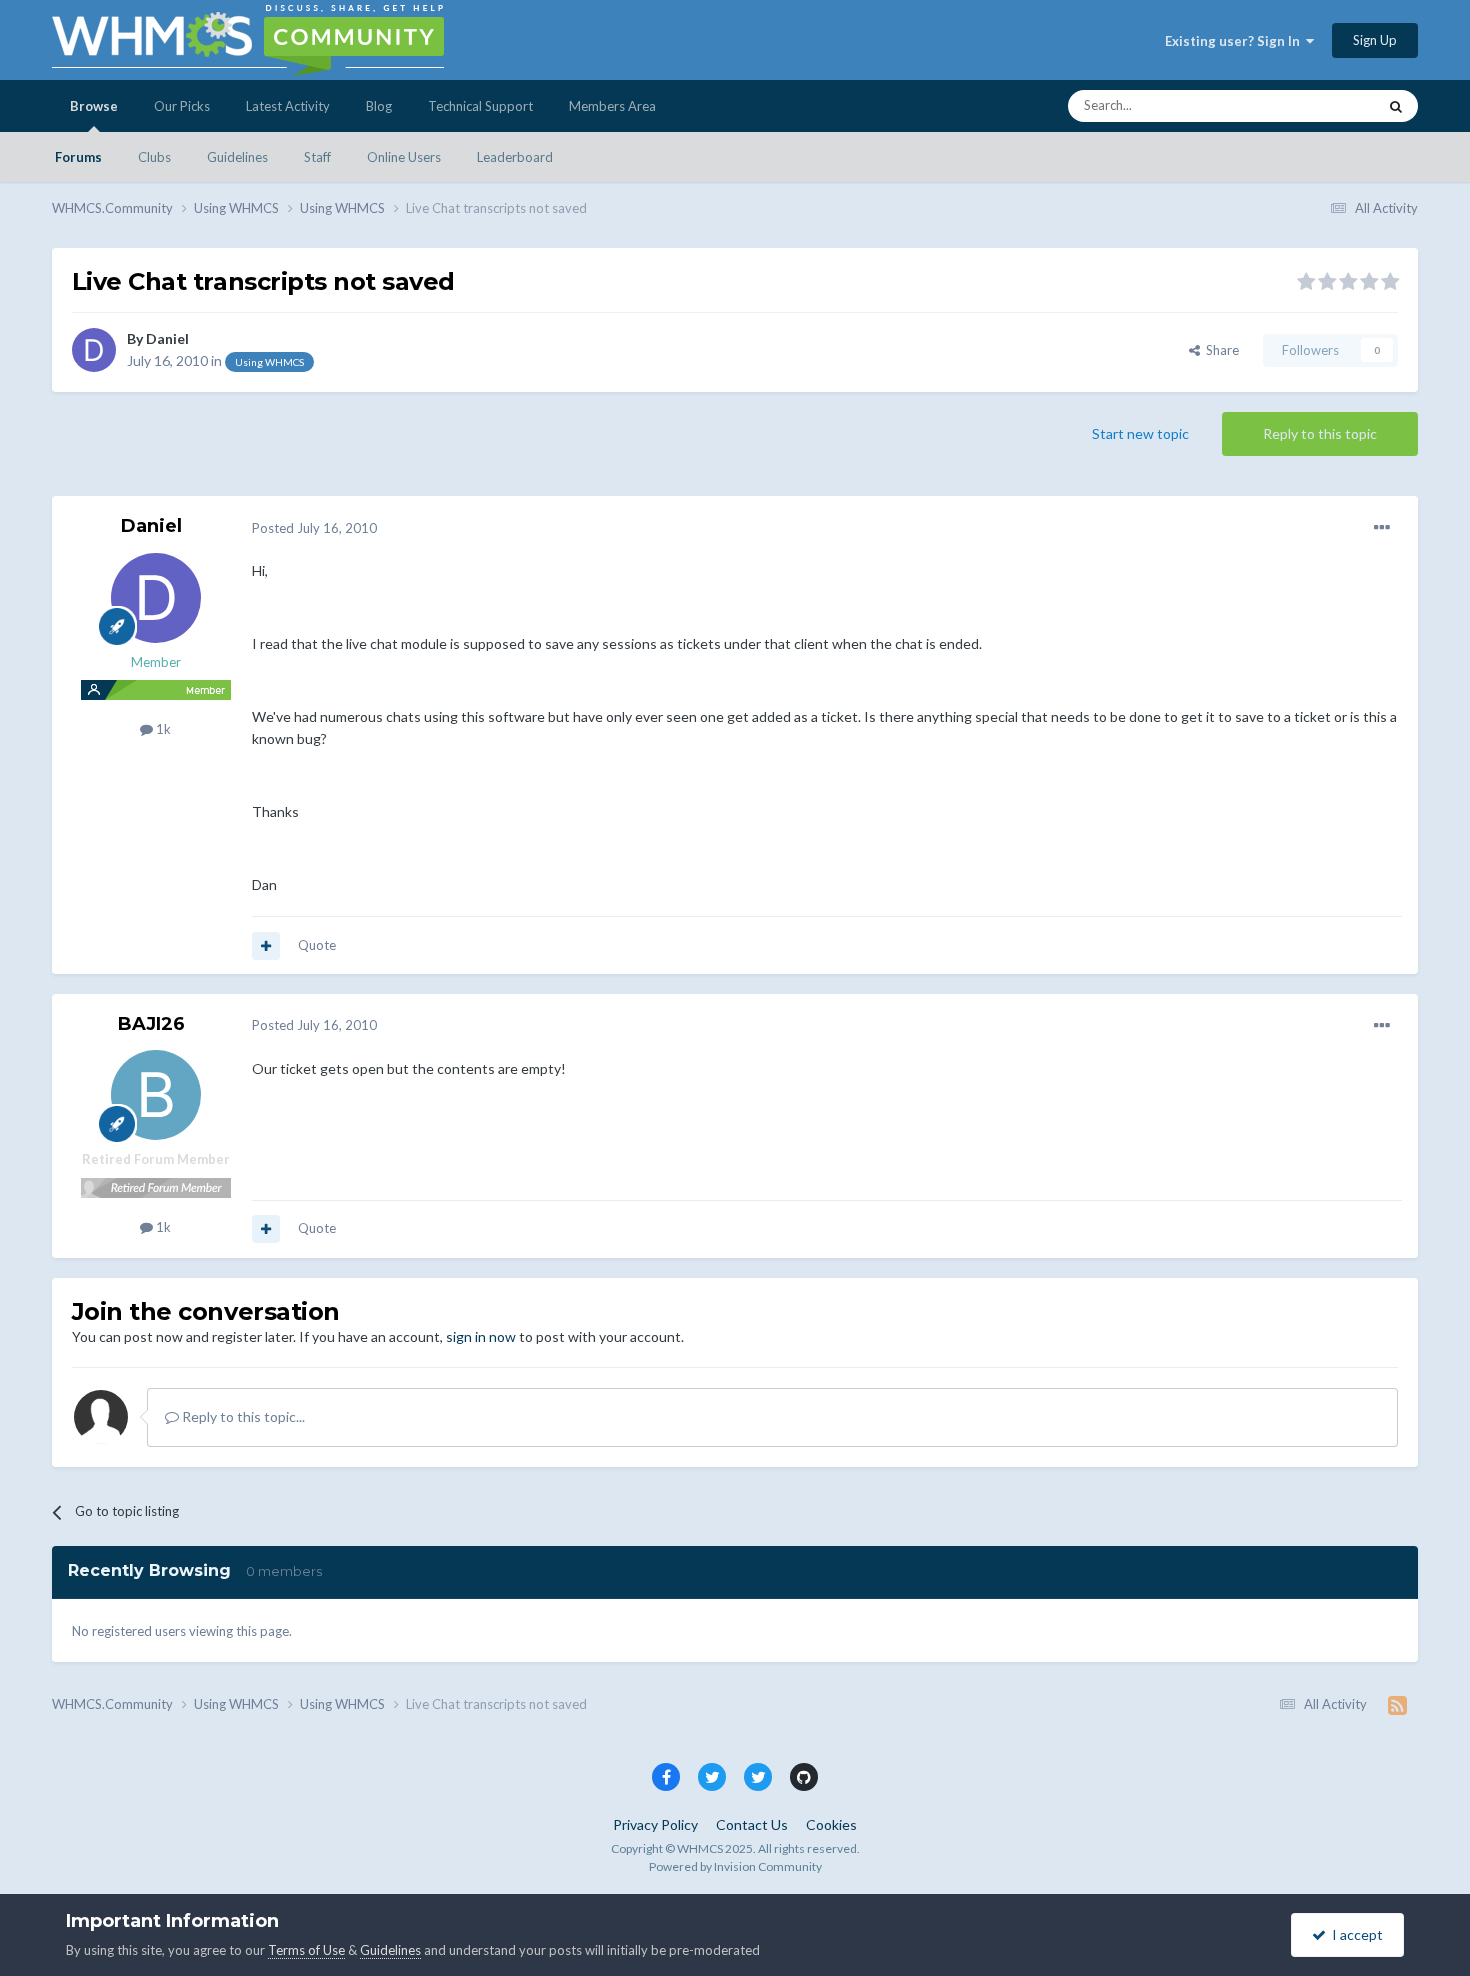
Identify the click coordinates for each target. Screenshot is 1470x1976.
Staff (317, 157)
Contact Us (752, 1824)
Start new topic (1140, 433)
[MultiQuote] (266, 946)
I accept (1354, 1934)
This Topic (1320, 105)
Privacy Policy (655, 1824)
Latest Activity (288, 106)
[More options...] (1382, 528)
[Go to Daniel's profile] (94, 350)
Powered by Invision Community (735, 1866)
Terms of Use (306, 1950)
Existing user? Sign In (1235, 41)
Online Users (404, 157)
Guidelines (237, 157)
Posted (314, 528)
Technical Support (480, 106)
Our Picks (182, 106)
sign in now (481, 1336)
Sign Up (1375, 40)
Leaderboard (515, 157)
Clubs (154, 157)
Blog (379, 106)
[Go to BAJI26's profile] (156, 1095)
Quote (317, 945)
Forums (78, 157)
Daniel (167, 338)
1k (162, 729)
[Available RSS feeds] (1397, 1705)
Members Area (612, 106)
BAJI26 (151, 1024)
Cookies (831, 1824)
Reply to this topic (1320, 433)
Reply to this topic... (242, 1416)
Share (1219, 350)
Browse (94, 106)
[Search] (1396, 106)
